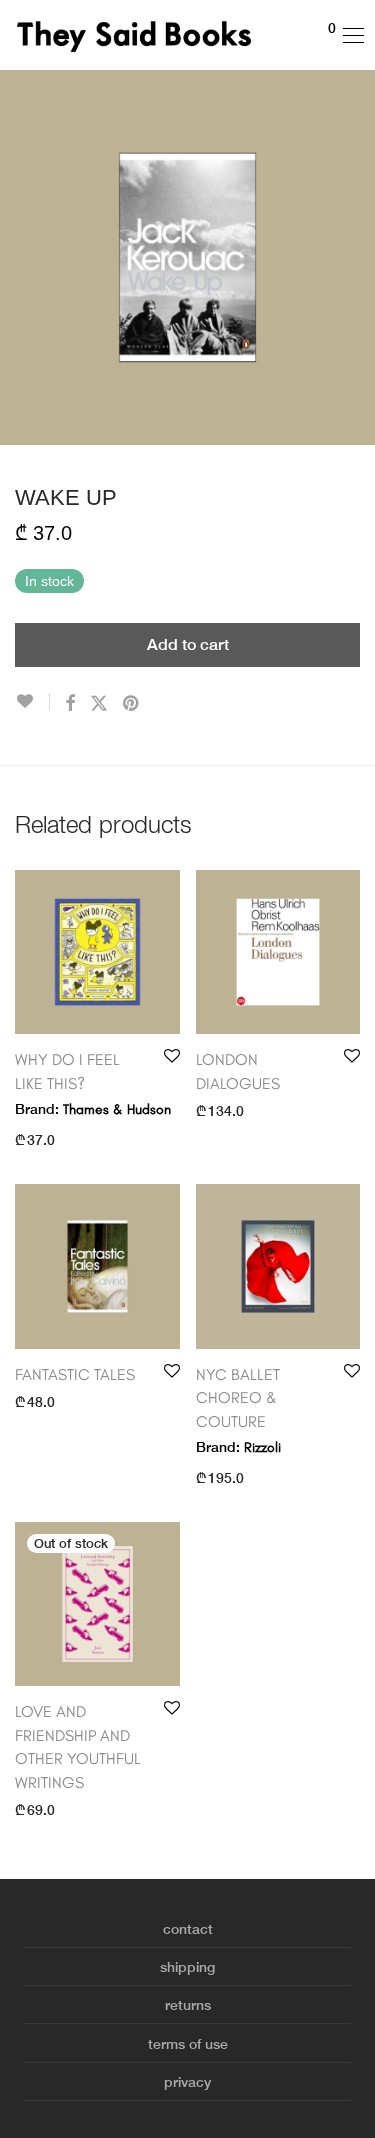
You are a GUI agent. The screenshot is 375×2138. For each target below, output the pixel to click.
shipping (187, 1967)
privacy (187, 2082)
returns (188, 2005)
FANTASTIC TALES (75, 1374)
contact (188, 1929)
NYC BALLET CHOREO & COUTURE (238, 1398)
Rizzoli (262, 1447)
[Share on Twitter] (99, 704)
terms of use (188, 2044)
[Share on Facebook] (70, 704)
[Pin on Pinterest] (132, 704)
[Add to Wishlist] (32, 701)
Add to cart (188, 644)
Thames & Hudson (117, 1109)
